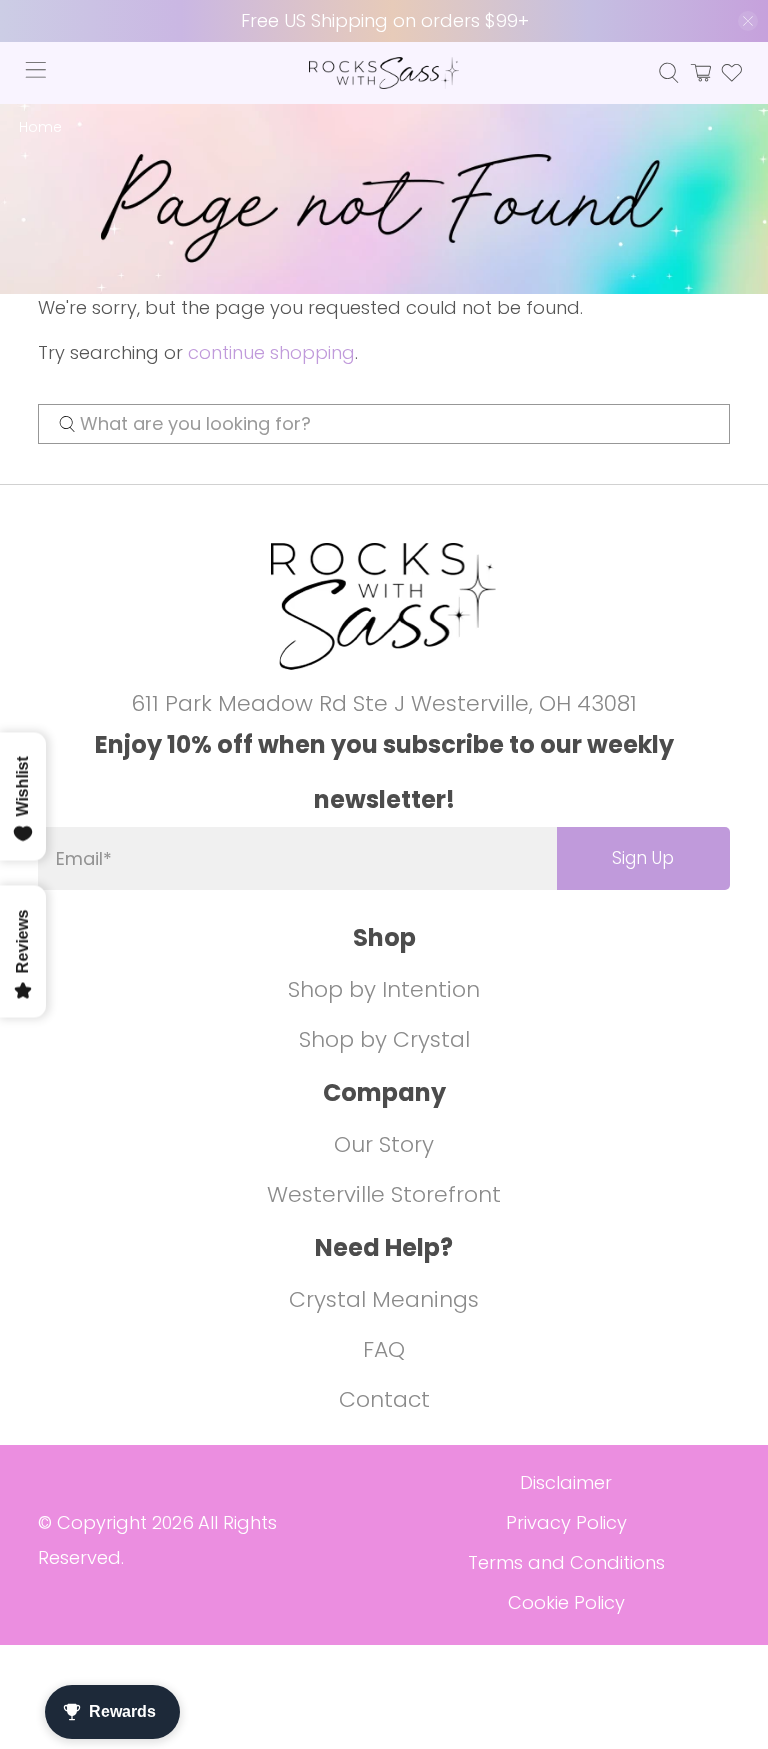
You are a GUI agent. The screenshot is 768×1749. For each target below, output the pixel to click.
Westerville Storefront (384, 1194)
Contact (384, 1399)
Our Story (384, 1144)
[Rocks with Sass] (384, 73)
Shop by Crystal (384, 1039)
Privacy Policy (566, 1522)
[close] (748, 21)
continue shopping (271, 352)
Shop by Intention (384, 989)
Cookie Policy (566, 1602)
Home (40, 127)
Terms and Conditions (566, 1562)
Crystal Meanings (384, 1299)
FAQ (384, 1349)
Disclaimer (566, 1482)
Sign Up (643, 858)
